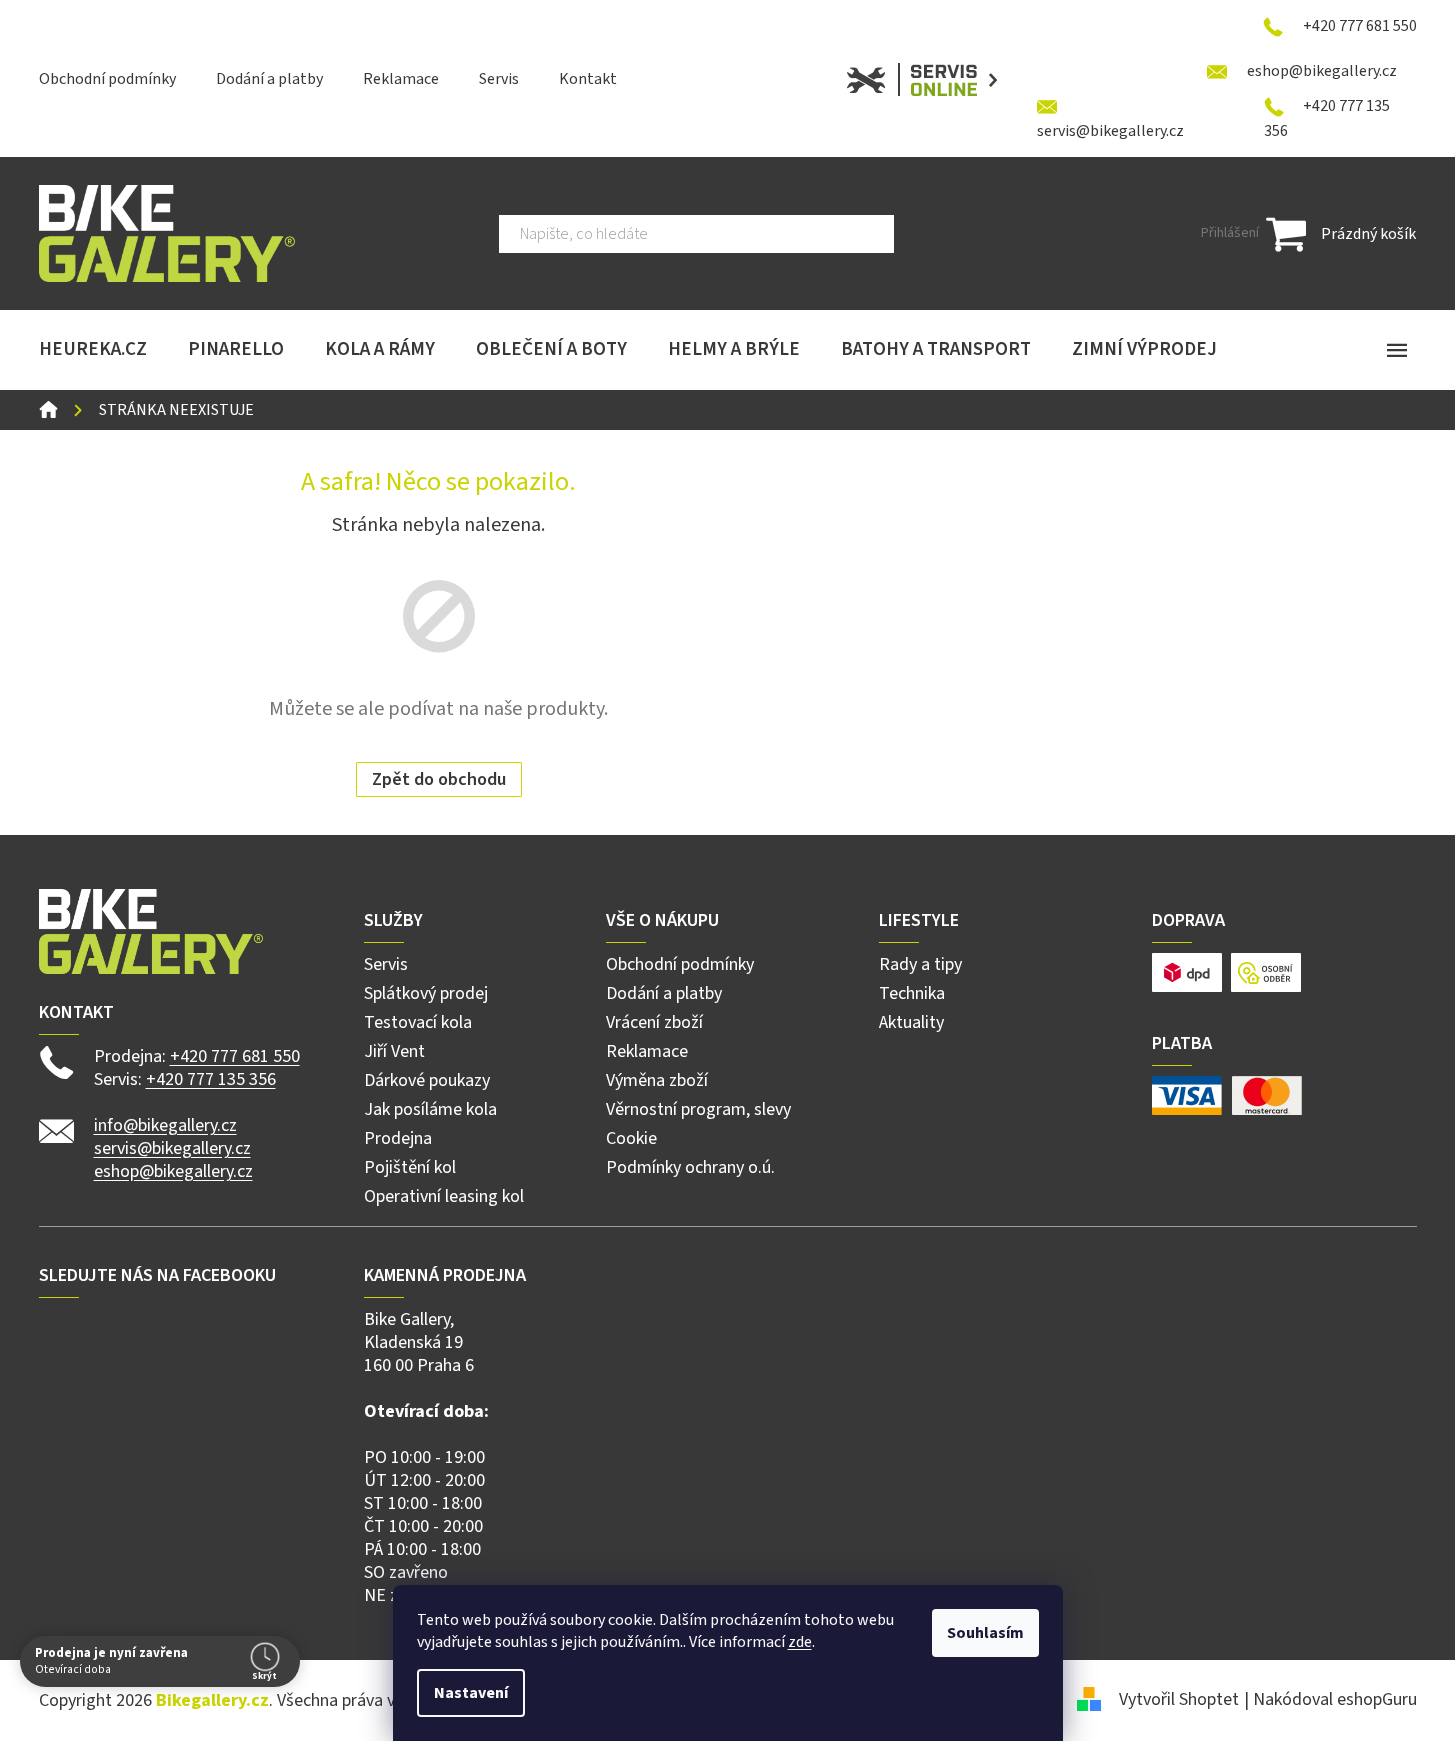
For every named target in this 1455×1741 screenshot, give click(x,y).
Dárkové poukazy (427, 1080)
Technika (912, 993)
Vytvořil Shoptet (1179, 1699)
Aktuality (911, 1022)
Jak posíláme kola (430, 1109)
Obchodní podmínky (107, 79)
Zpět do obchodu (439, 779)
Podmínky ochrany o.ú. (690, 1167)
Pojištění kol (410, 1167)
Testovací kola (418, 1022)
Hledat (925, 234)
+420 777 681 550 (235, 1056)
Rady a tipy (920, 964)
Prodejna (398, 1138)
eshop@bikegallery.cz (173, 1171)
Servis (499, 79)
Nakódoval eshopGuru (1335, 1699)
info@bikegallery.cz (165, 1125)
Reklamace (401, 79)
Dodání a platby (269, 79)
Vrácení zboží (654, 1022)
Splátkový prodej (426, 993)
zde (800, 1642)
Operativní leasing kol (444, 1196)
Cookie (631, 1138)
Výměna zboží (657, 1080)
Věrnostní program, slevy (698, 1109)
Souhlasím (985, 1633)
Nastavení (471, 1693)
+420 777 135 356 (211, 1079)
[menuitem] (93, 350)
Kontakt (588, 79)
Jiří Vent (394, 1051)
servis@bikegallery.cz (172, 1148)
